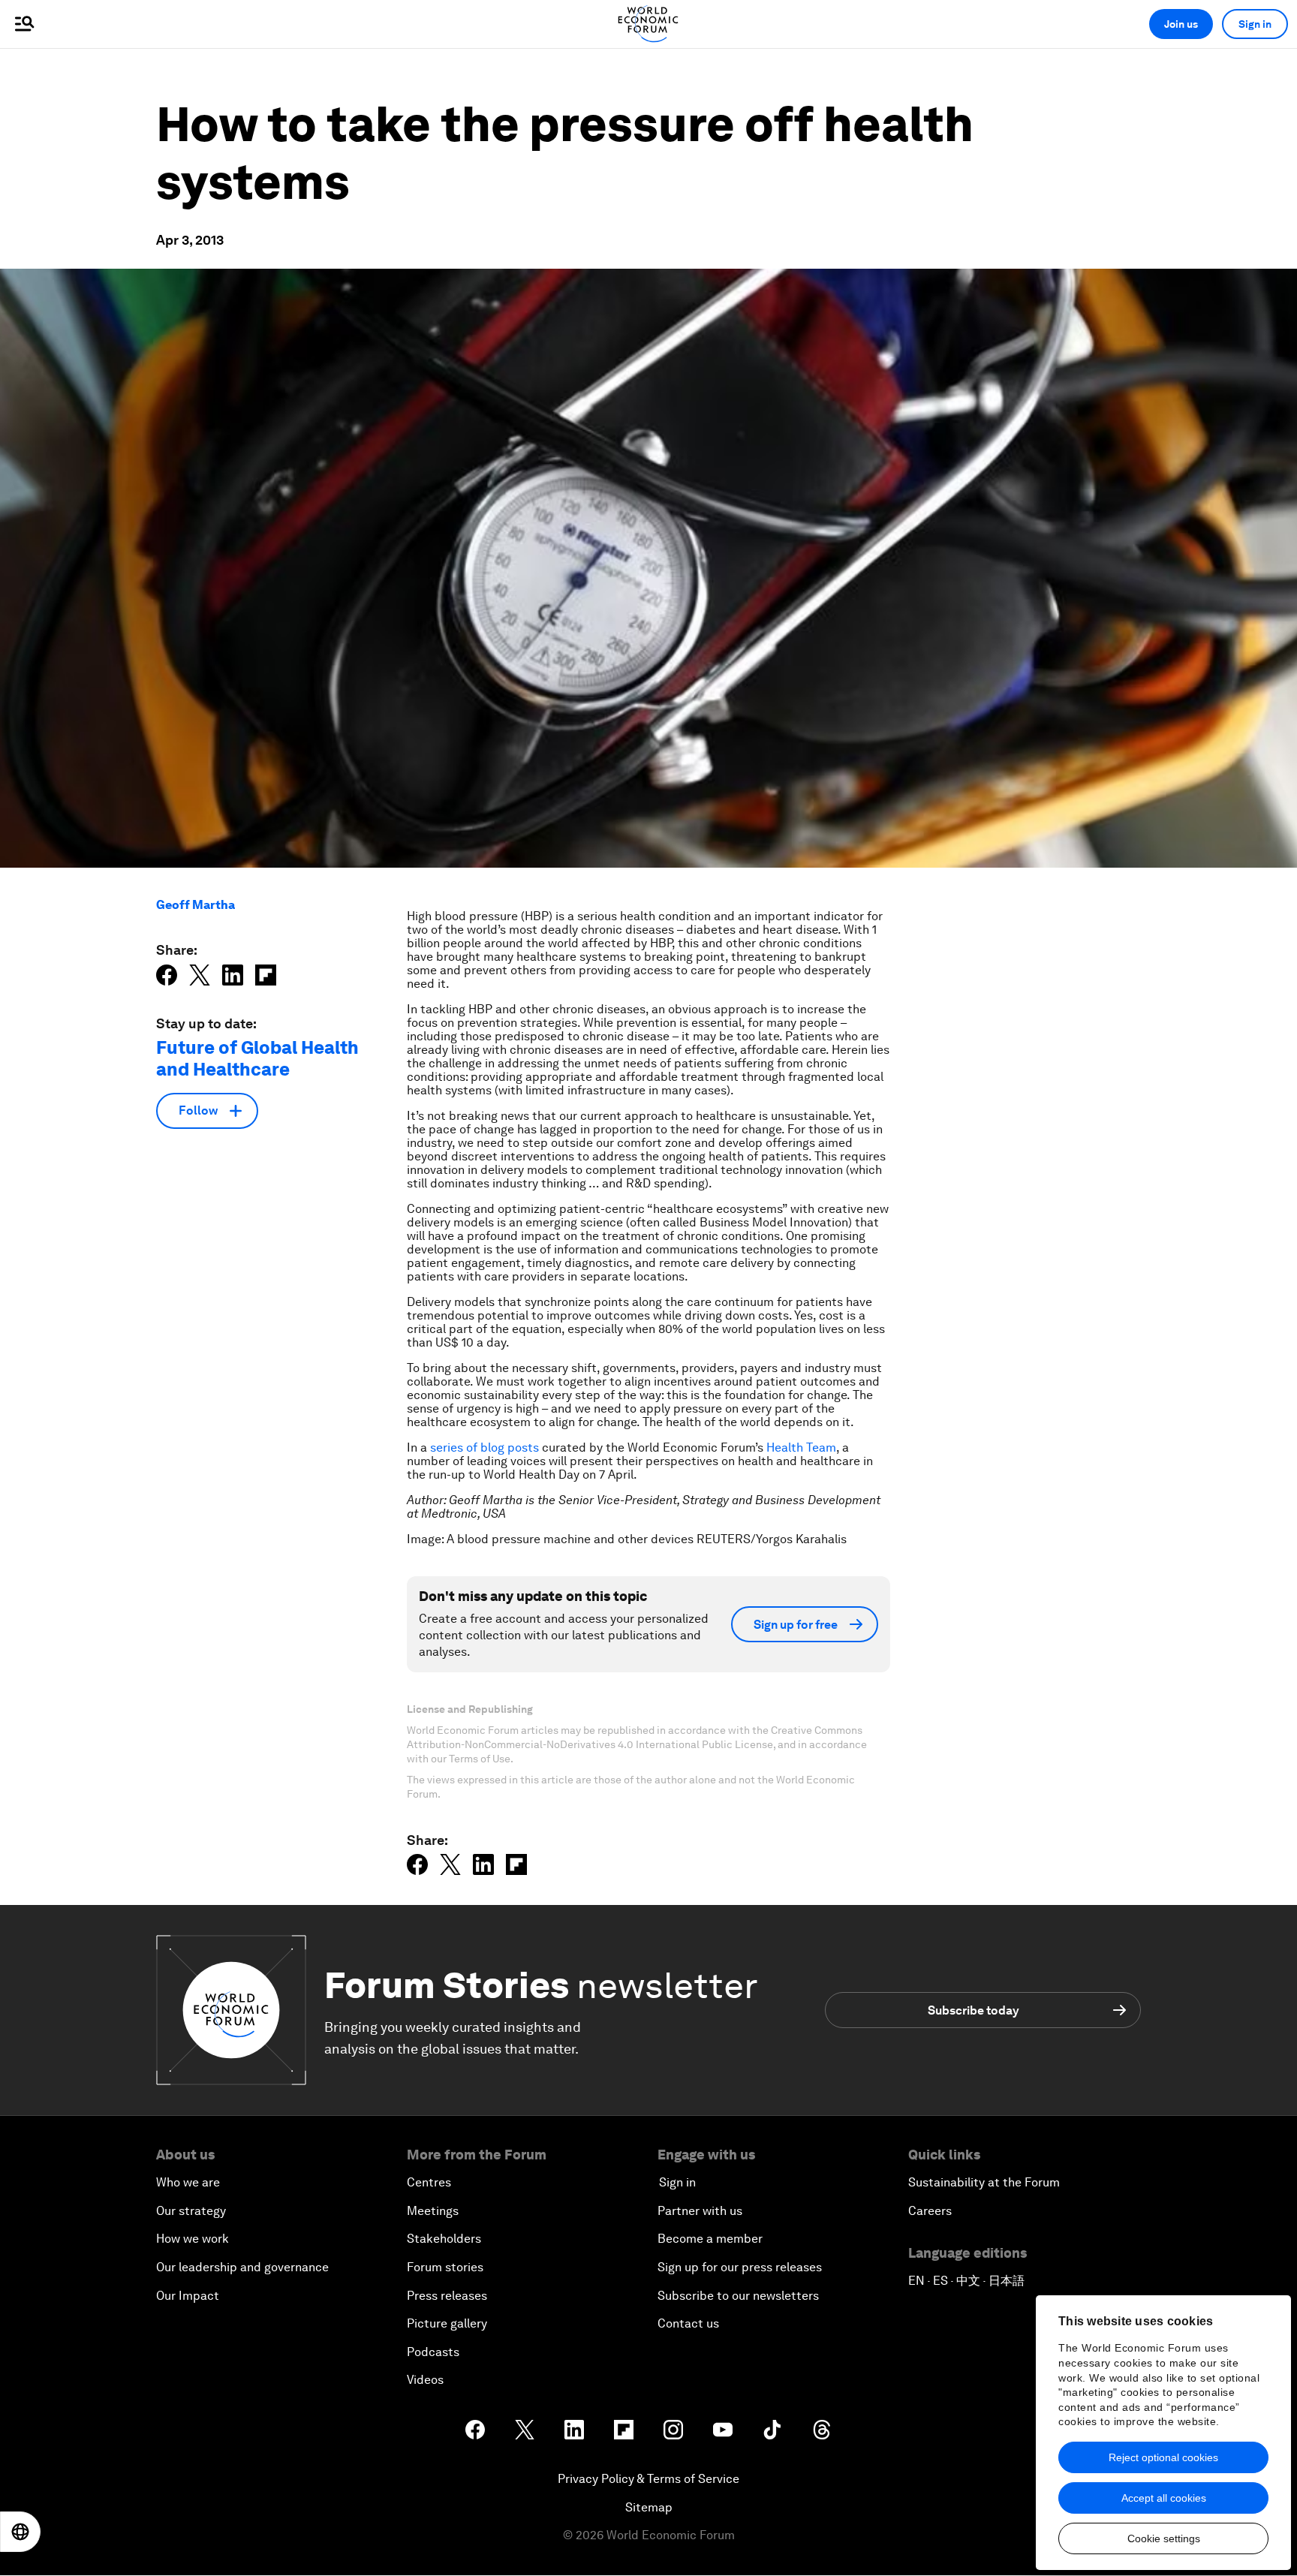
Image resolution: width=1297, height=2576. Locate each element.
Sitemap (649, 2507)
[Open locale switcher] (20, 2532)
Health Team (801, 1447)
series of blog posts (484, 1447)
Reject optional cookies (1163, 2457)
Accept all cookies (1164, 2498)
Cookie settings (1164, 2538)
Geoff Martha (196, 905)
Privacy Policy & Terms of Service (648, 2479)
